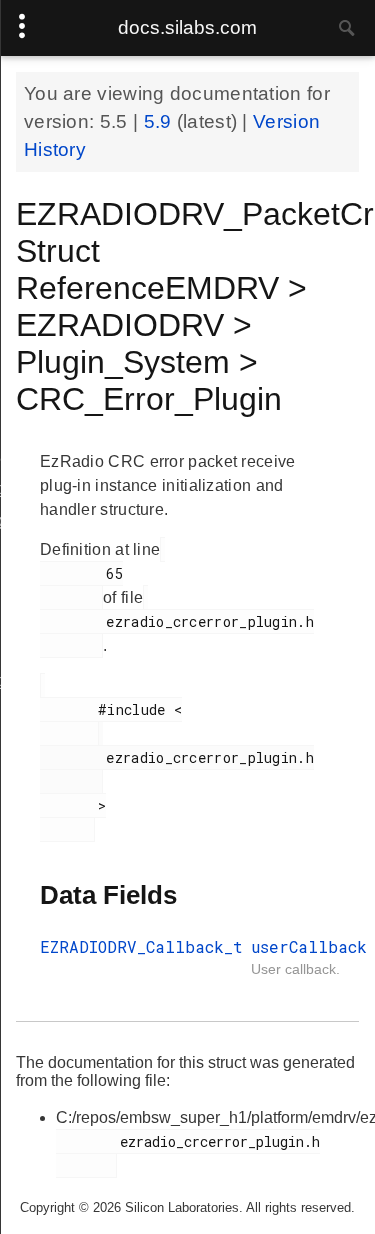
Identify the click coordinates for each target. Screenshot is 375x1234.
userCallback (309, 946)
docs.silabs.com (187, 27)
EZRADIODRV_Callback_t (141, 946)
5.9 (160, 121)
